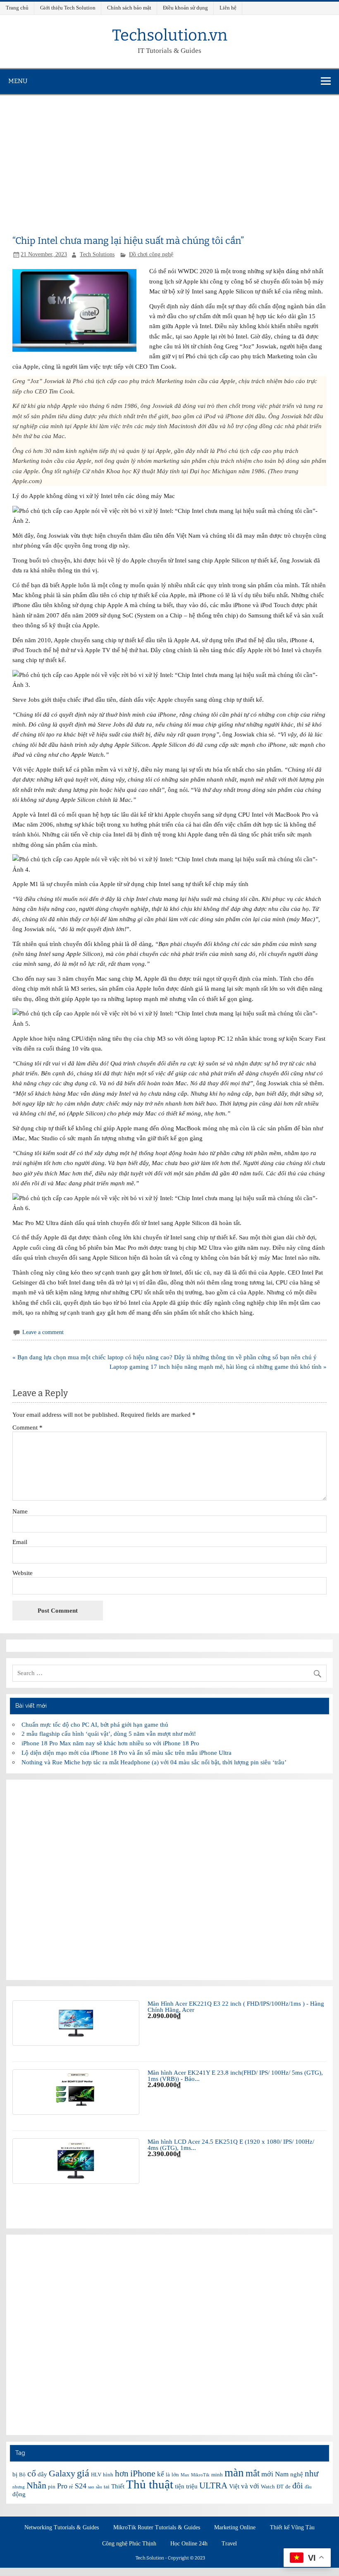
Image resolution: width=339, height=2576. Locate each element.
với (254, 2486)
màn (234, 2473)
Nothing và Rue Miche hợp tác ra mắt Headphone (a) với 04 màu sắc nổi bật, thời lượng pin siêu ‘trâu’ (154, 1762)
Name (20, 1511)
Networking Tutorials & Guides (62, 2528)
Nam (282, 2474)
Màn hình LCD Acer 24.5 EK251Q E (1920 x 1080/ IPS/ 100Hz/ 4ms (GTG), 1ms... (231, 2145)
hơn (122, 2474)
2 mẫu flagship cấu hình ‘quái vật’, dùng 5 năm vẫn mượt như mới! (109, 1734)
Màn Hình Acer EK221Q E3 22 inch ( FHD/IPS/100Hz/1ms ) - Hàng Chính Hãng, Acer (236, 2006)
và (245, 2486)
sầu (99, 2487)
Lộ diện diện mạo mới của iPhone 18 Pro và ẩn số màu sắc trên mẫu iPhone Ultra (127, 1753)
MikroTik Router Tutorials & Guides (157, 2528)
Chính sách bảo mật (129, 8)
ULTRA (213, 2485)
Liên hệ (228, 8)
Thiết (118, 2486)
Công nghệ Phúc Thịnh (129, 2544)
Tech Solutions (97, 254)
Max (185, 2475)
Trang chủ (17, 8)
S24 (81, 2486)
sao (91, 2487)
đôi (298, 2485)
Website (23, 1573)
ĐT (280, 2487)
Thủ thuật (150, 2484)
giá (83, 2473)
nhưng (19, 2487)
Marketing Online (235, 2528)
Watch (268, 2487)
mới (267, 2474)
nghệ (297, 2474)
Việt (234, 2486)
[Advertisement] (169, 157)
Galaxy (62, 2473)
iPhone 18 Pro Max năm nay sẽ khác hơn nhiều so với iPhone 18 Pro (110, 1743)
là (168, 2475)
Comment (27, 1427)
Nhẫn (36, 2485)
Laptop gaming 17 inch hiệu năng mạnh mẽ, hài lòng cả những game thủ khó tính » (218, 1367)
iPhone (143, 2473)
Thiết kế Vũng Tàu (292, 2528)
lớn (175, 2475)
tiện (180, 2486)
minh (217, 2475)
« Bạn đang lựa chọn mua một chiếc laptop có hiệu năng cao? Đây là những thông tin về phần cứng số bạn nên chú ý (165, 1357)
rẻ (71, 2487)
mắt (253, 2473)
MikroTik (200, 2475)
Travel (229, 2544)
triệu (192, 2486)
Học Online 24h (189, 2544)
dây (42, 2474)
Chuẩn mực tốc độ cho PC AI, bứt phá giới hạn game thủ (95, 1724)
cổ (32, 2473)
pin (52, 2487)
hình (108, 2475)
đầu (308, 2487)
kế (161, 2474)
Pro (62, 2486)
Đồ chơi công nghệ (151, 254)
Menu (18, 81)
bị (15, 2474)
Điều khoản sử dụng (185, 8)
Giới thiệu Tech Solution (68, 8)
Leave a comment (43, 1332)
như (312, 2474)
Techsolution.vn (170, 35)
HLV (96, 2475)
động (19, 2494)
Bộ (22, 2475)
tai (107, 2487)
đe (288, 2487)
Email (20, 1542)
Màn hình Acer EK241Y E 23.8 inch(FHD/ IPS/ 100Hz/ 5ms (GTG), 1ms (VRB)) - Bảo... (235, 2076)
